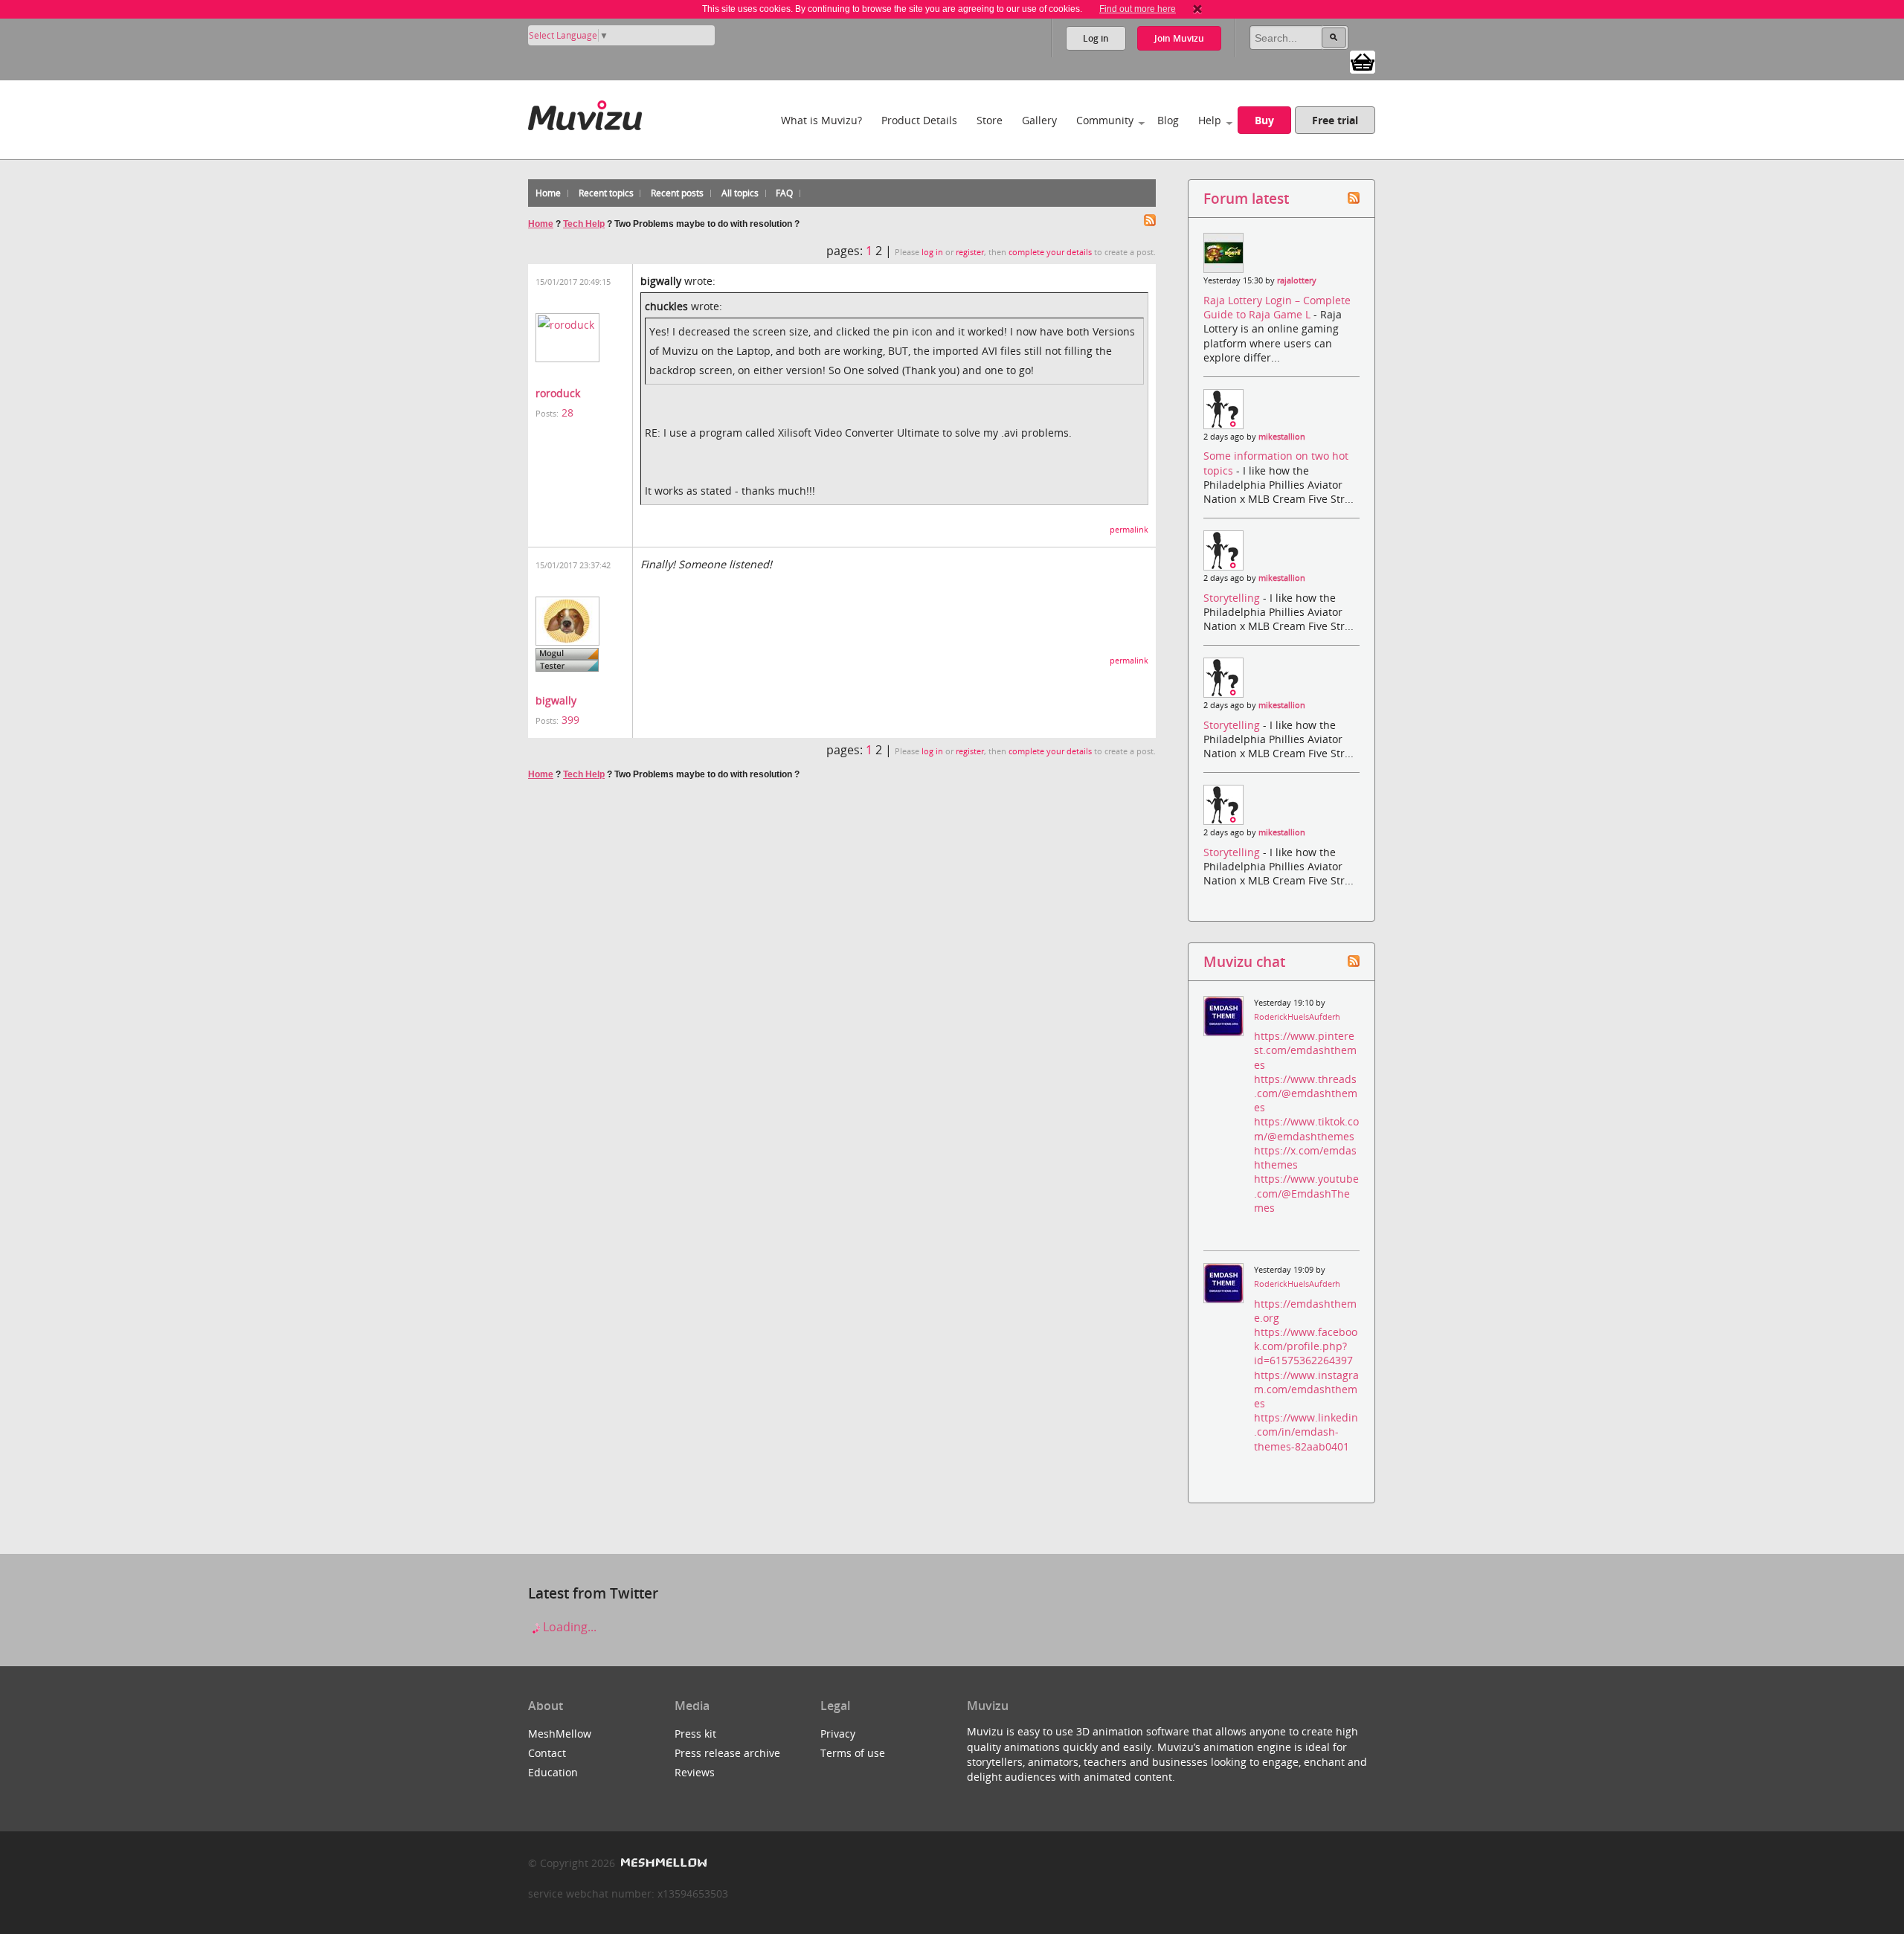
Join (1179, 38)
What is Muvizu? (821, 120)
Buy (1264, 120)
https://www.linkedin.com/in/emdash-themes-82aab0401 (1306, 1432)
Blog (1168, 120)
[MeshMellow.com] (662, 1863)
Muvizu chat (1244, 961)
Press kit (695, 1734)
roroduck (558, 393)
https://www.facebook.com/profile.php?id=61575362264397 (1306, 1346)
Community (1105, 120)
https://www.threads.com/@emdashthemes (1306, 1093)
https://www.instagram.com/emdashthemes (1306, 1389)
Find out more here (1138, 9)
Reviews (695, 1772)
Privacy (838, 1734)
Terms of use (853, 1753)
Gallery (1039, 120)
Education (553, 1772)
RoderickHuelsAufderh (1297, 1017)
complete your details (1050, 252)
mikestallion (1282, 437)
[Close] (1197, 9)
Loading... (568, 1627)
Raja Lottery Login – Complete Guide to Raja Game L (1277, 307)
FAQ (784, 193)
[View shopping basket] (1363, 61)
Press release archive (727, 1753)
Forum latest (1246, 198)
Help (1210, 120)
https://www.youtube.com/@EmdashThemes (1306, 1193)
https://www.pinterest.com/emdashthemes (1305, 1050)
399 (570, 720)
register (970, 252)
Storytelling (1233, 598)
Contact (547, 1753)
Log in (1096, 38)
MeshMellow (560, 1734)
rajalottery (1297, 280)
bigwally (556, 700)
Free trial (1335, 120)
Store (990, 120)
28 (567, 412)
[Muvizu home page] (585, 113)
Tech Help (584, 224)
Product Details (919, 120)
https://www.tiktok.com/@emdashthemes (1306, 1128)
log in (932, 252)
